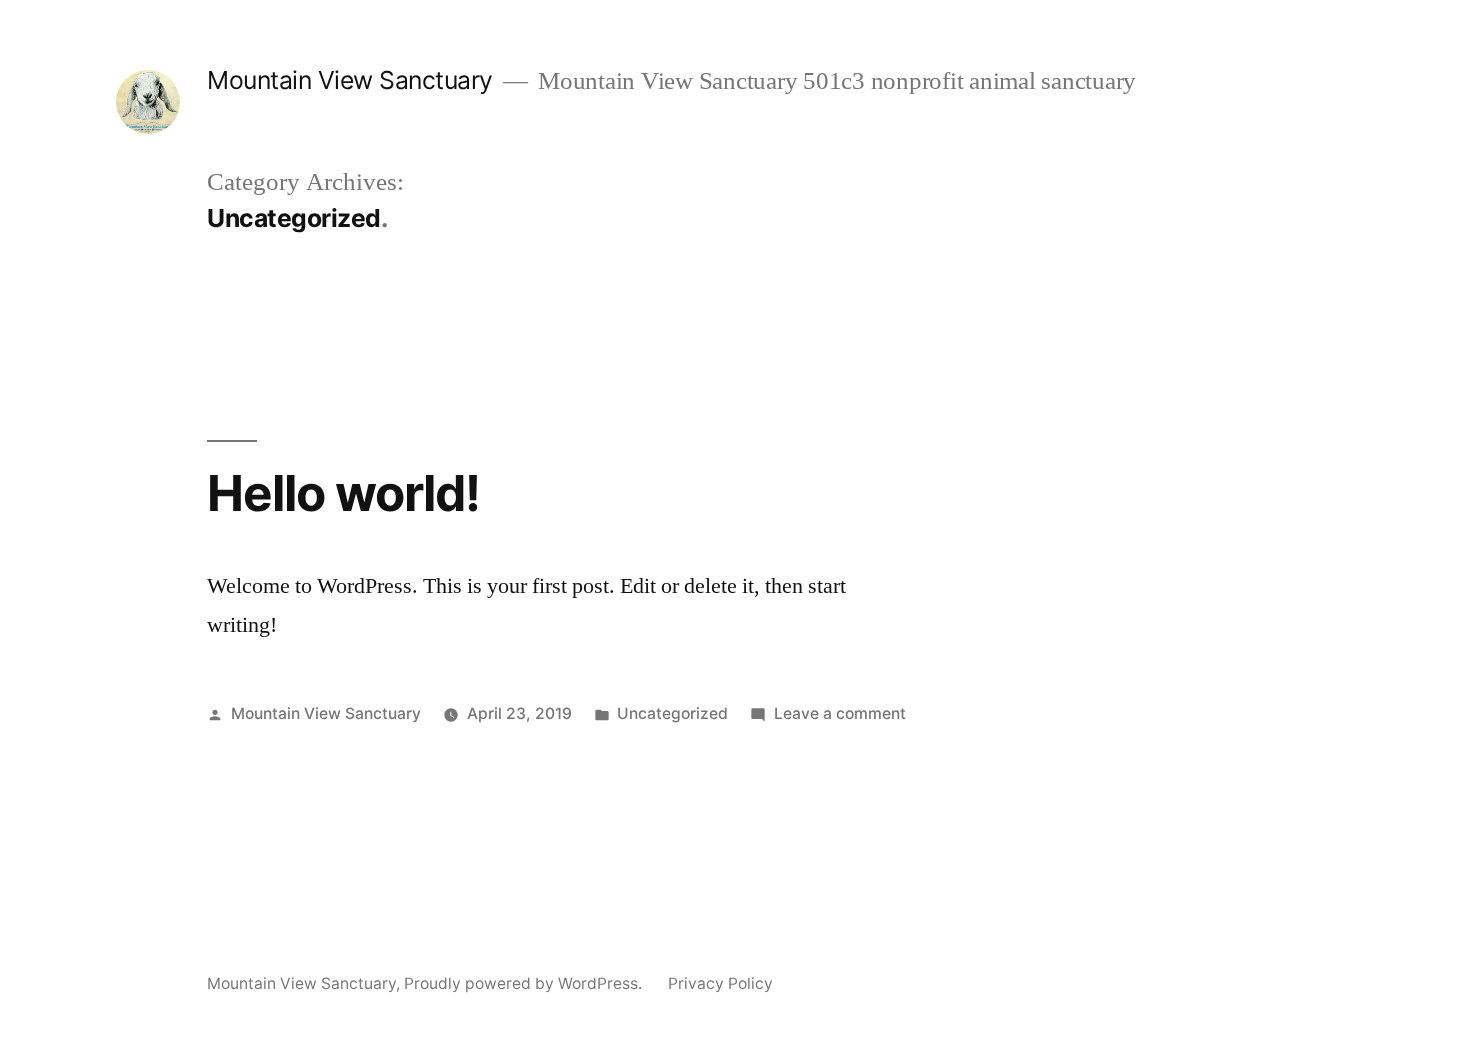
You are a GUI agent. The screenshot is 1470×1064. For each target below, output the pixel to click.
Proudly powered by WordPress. (525, 983)
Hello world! (343, 493)
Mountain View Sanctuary (350, 80)
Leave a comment (840, 713)
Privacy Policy (720, 983)
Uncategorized (672, 713)
